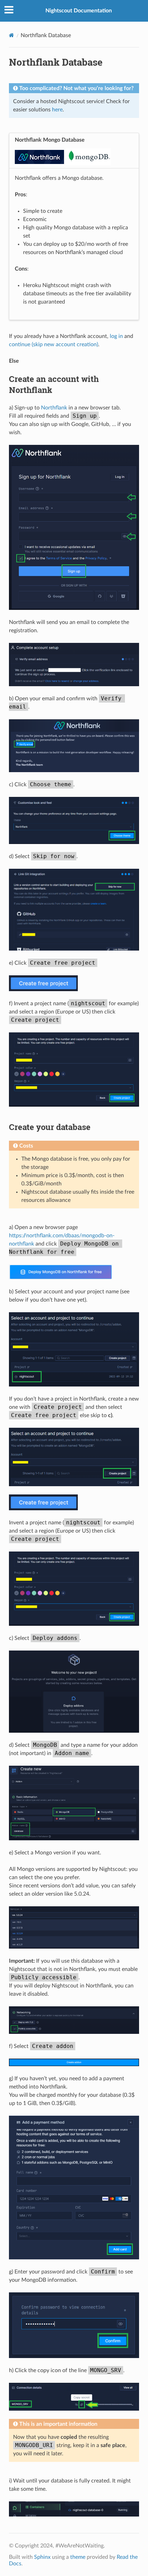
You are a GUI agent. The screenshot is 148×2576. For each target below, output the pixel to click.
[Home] (12, 35)
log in (116, 336)
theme (78, 2557)
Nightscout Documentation (79, 11)
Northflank (54, 408)
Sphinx (42, 2557)
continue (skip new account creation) (54, 344)
